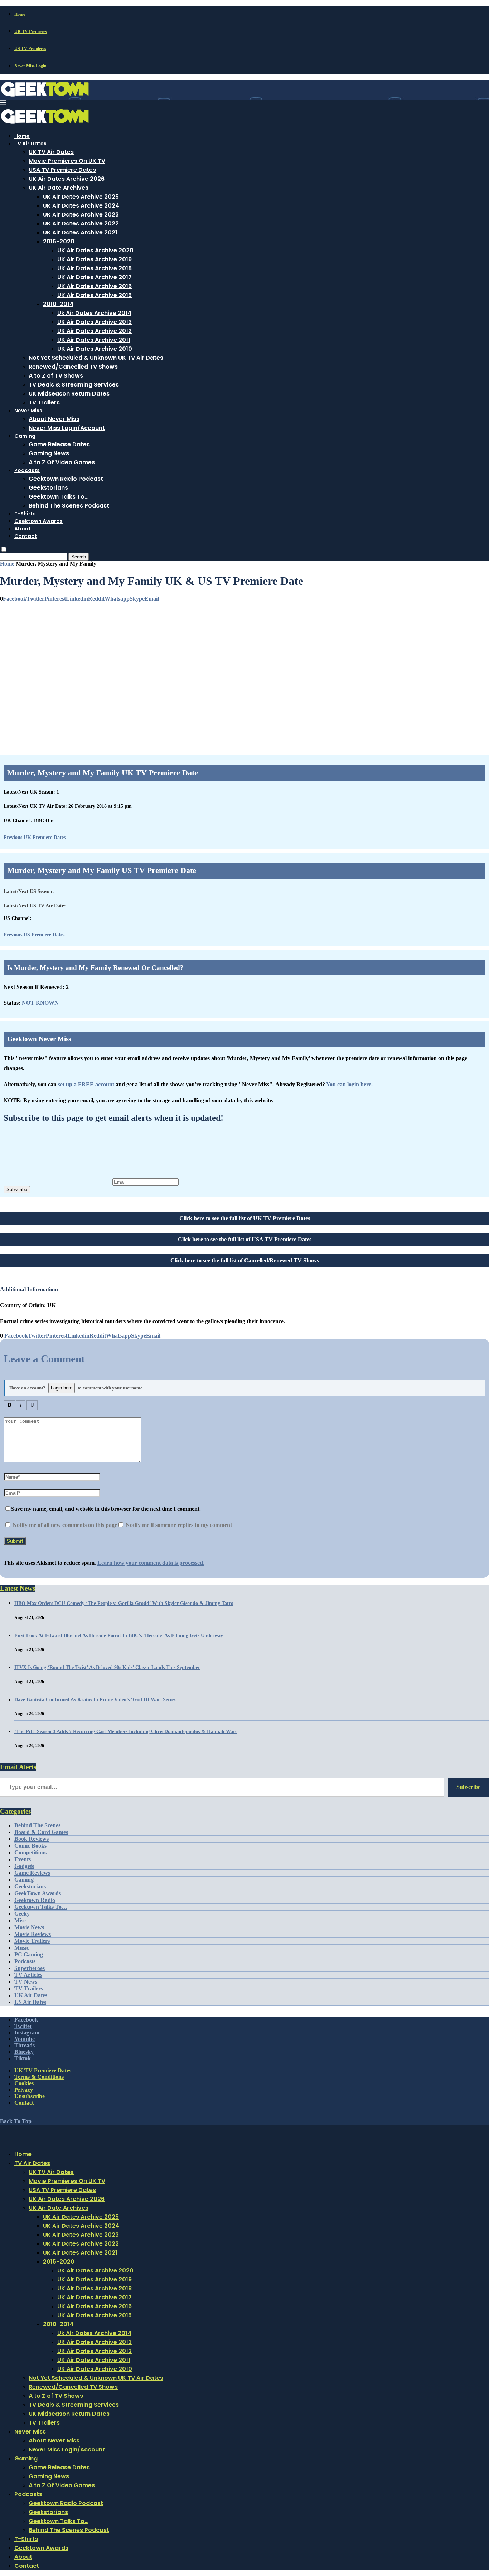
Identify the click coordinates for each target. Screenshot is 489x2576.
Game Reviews (32, 1873)
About (23, 529)
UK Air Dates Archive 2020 (95, 250)
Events (23, 1859)
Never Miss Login (30, 66)
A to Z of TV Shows (56, 376)
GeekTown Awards (38, 1893)
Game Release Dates (59, 444)
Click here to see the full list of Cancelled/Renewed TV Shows (245, 1260)
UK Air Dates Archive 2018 (95, 268)
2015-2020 (59, 241)
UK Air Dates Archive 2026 (67, 179)
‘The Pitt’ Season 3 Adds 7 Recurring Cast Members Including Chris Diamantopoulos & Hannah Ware (126, 1731)
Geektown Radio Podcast (66, 479)
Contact (26, 536)
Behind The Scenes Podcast (69, 506)
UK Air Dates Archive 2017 (95, 277)
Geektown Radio (35, 1900)
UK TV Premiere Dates (43, 2070)
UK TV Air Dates (51, 152)
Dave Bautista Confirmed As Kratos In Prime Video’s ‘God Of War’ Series (95, 1700)
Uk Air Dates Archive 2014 (94, 313)
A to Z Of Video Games (62, 462)
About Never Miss (54, 419)
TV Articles (28, 1975)
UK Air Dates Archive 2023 (81, 215)
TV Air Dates (30, 144)
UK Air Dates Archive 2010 (95, 349)
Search (79, 557)
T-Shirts (25, 514)
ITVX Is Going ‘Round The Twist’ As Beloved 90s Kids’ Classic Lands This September (107, 1667)
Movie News (29, 1927)
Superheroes (30, 1968)
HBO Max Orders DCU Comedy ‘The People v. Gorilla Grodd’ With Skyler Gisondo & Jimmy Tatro (124, 1603)
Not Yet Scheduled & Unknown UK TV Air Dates (96, 358)
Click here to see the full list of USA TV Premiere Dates (245, 1239)
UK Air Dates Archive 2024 (81, 206)
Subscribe (17, 1190)
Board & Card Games (41, 1832)
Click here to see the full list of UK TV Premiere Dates (245, 1218)
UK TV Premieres (31, 31)
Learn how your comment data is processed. (151, 1563)
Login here (62, 1388)
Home (20, 14)
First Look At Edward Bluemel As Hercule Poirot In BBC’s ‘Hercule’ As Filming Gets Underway (119, 1636)
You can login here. (349, 1084)
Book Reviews (32, 1839)
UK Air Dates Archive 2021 (80, 232)
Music (22, 1948)
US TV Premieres (30, 49)
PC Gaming (29, 1954)
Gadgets (24, 1866)
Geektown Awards (38, 521)
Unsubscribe (30, 2096)
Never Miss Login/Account (67, 428)
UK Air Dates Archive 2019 (95, 259)
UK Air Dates (31, 1995)
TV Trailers (44, 402)
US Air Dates (30, 2002)
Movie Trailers (32, 1941)
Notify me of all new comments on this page (64, 1525)
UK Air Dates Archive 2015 (95, 295)
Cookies (24, 2083)
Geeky (22, 1914)
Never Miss (28, 411)
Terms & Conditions (39, 2077)
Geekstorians (48, 488)
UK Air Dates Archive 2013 (95, 322)
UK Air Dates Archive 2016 (95, 286)
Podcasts (27, 470)
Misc (20, 1920)
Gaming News (49, 453)
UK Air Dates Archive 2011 (94, 340)
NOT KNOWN (40, 1003)
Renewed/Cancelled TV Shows (73, 367)
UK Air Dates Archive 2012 (95, 331)
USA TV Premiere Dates (62, 170)
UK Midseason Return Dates (69, 394)
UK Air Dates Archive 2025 (81, 197)
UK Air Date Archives (59, 188)
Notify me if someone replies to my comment (178, 1525)
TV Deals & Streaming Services (74, 385)
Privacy (24, 2090)
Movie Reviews (33, 1934)
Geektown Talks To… (59, 497)
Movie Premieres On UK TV (67, 161)
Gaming (25, 436)
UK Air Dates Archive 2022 (81, 224)
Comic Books (30, 1846)
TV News (26, 1982)
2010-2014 (58, 304)
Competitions (30, 1852)
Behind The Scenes (37, 1825)
